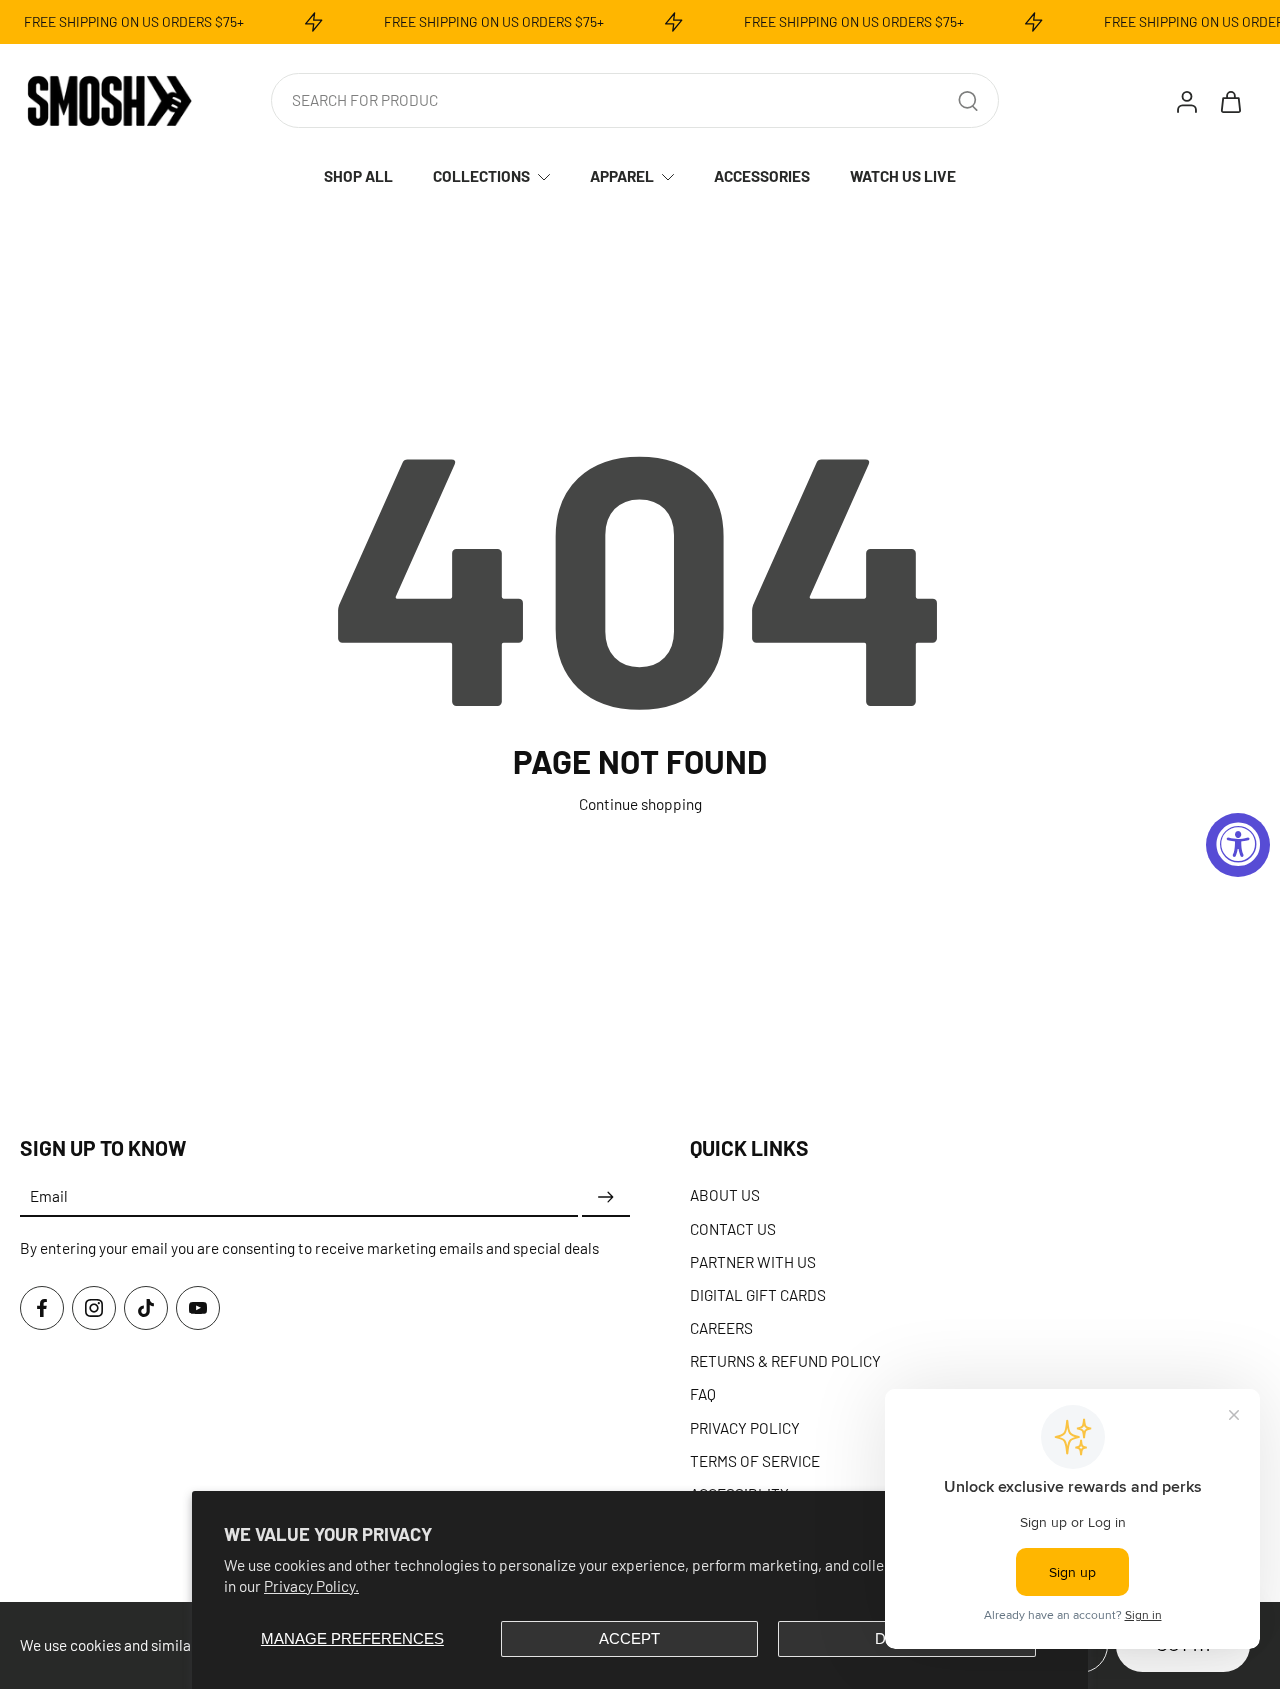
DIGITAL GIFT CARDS (758, 1295)
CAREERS (721, 1328)
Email (49, 1197)
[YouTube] (198, 1308)
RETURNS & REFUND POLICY (785, 1361)
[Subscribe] (606, 1197)
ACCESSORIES (762, 176)
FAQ (703, 1394)
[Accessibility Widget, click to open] (1238, 845)
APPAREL (622, 176)
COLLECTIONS (481, 176)
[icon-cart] (1230, 101)
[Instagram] (94, 1308)
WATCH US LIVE (903, 176)
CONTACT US (733, 1228)
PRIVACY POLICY (745, 1428)
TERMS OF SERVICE (755, 1461)
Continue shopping (640, 804)
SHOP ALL (358, 176)
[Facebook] (42, 1308)
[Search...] (968, 101)
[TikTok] (146, 1308)
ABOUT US (725, 1195)
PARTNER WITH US (753, 1262)
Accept (629, 1638)
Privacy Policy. (311, 1586)
